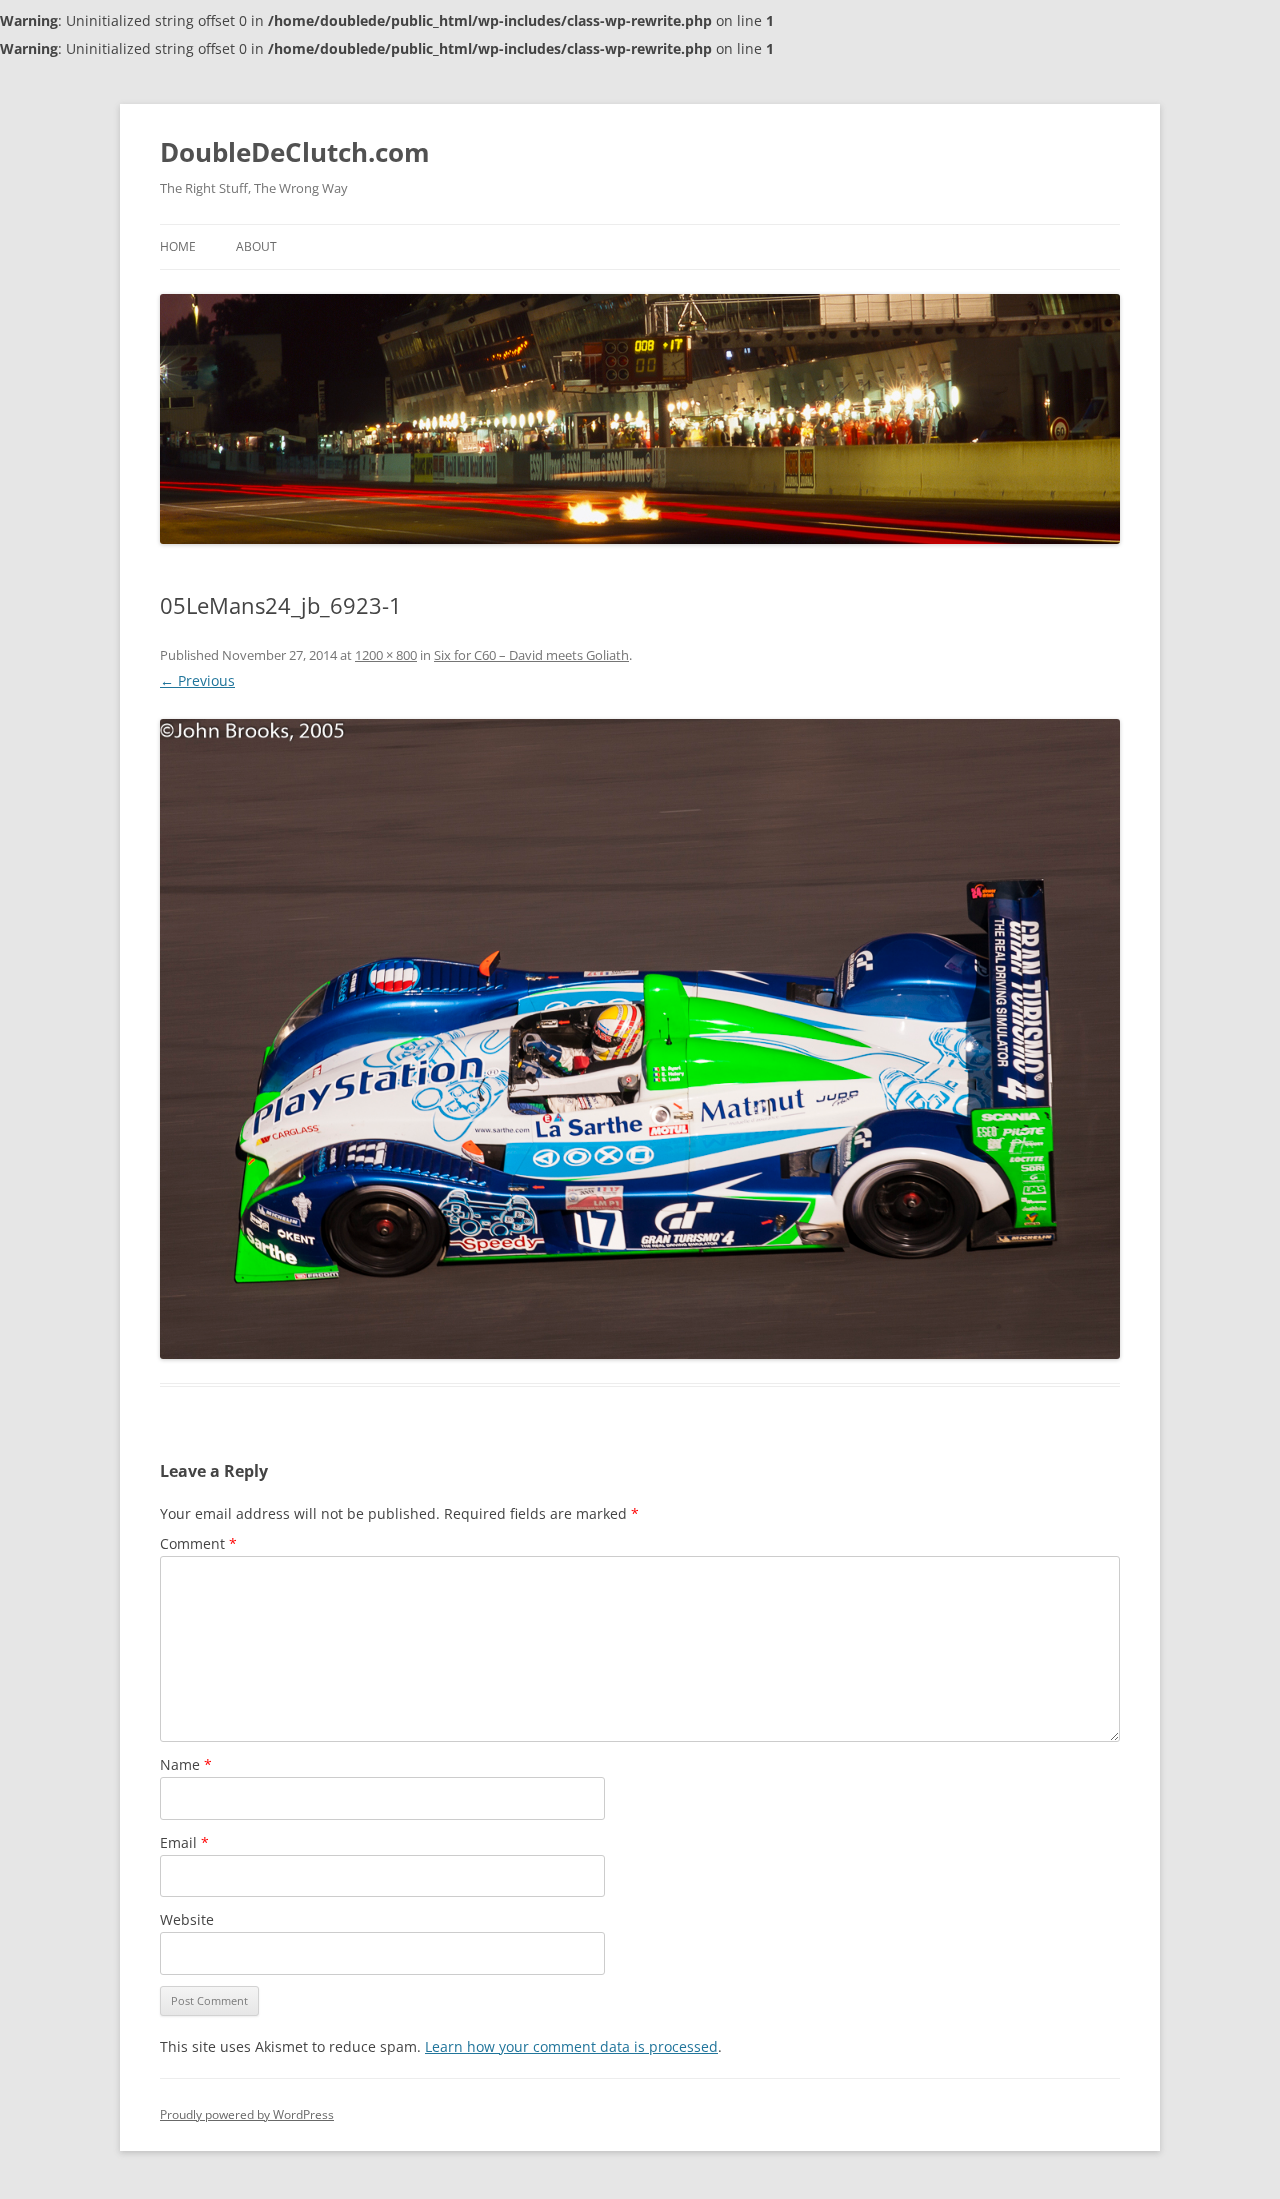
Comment (198, 1543)
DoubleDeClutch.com (295, 152)
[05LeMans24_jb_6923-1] (640, 1039)
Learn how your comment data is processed (571, 2046)
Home (178, 246)
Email (184, 1842)
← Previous (197, 680)
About (256, 246)
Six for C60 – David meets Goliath (531, 655)
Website (187, 1919)
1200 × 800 (386, 655)
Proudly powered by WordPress (247, 2114)
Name (186, 1764)
